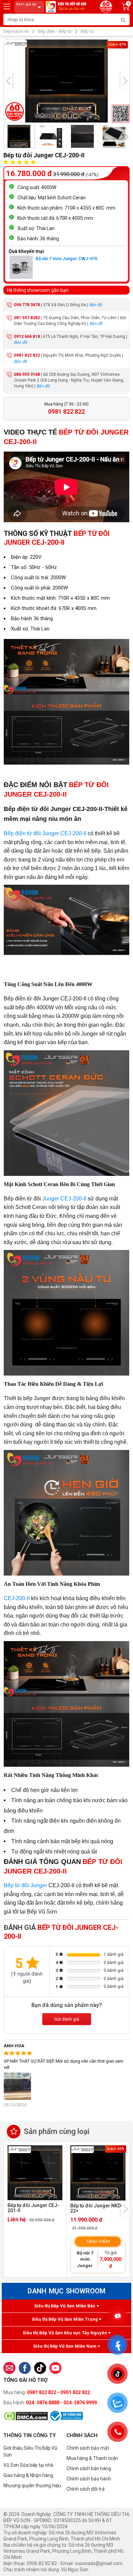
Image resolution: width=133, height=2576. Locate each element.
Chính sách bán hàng (89, 2468)
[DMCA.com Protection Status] (26, 2416)
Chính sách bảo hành (89, 2479)
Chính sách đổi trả (86, 2489)
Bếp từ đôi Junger (26, 1885)
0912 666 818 (27, 337)
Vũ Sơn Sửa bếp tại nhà (28, 2465)
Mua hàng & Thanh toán (92, 2458)
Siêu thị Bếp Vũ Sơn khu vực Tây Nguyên (65, 2333)
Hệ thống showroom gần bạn (38, 290)
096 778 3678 (27, 305)
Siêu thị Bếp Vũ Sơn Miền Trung (65, 2319)
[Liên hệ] (9, 2368)
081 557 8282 (27, 318)
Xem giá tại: (27, 4)
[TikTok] (40, 2368)
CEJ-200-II (17, 1598)
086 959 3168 (27, 374)
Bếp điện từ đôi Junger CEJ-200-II (45, 833)
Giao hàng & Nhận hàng (28, 2475)
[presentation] (8, 81)
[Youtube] (55, 2368)
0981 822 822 (27, 355)
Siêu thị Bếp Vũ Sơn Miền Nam (65, 2346)
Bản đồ (95, 305)
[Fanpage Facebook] (25, 2368)
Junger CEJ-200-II (64, 1199)
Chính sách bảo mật (88, 2448)
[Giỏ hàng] (126, 8)
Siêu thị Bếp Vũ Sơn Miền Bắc (65, 2306)
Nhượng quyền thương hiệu (32, 2486)
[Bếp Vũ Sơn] (67, 6)
